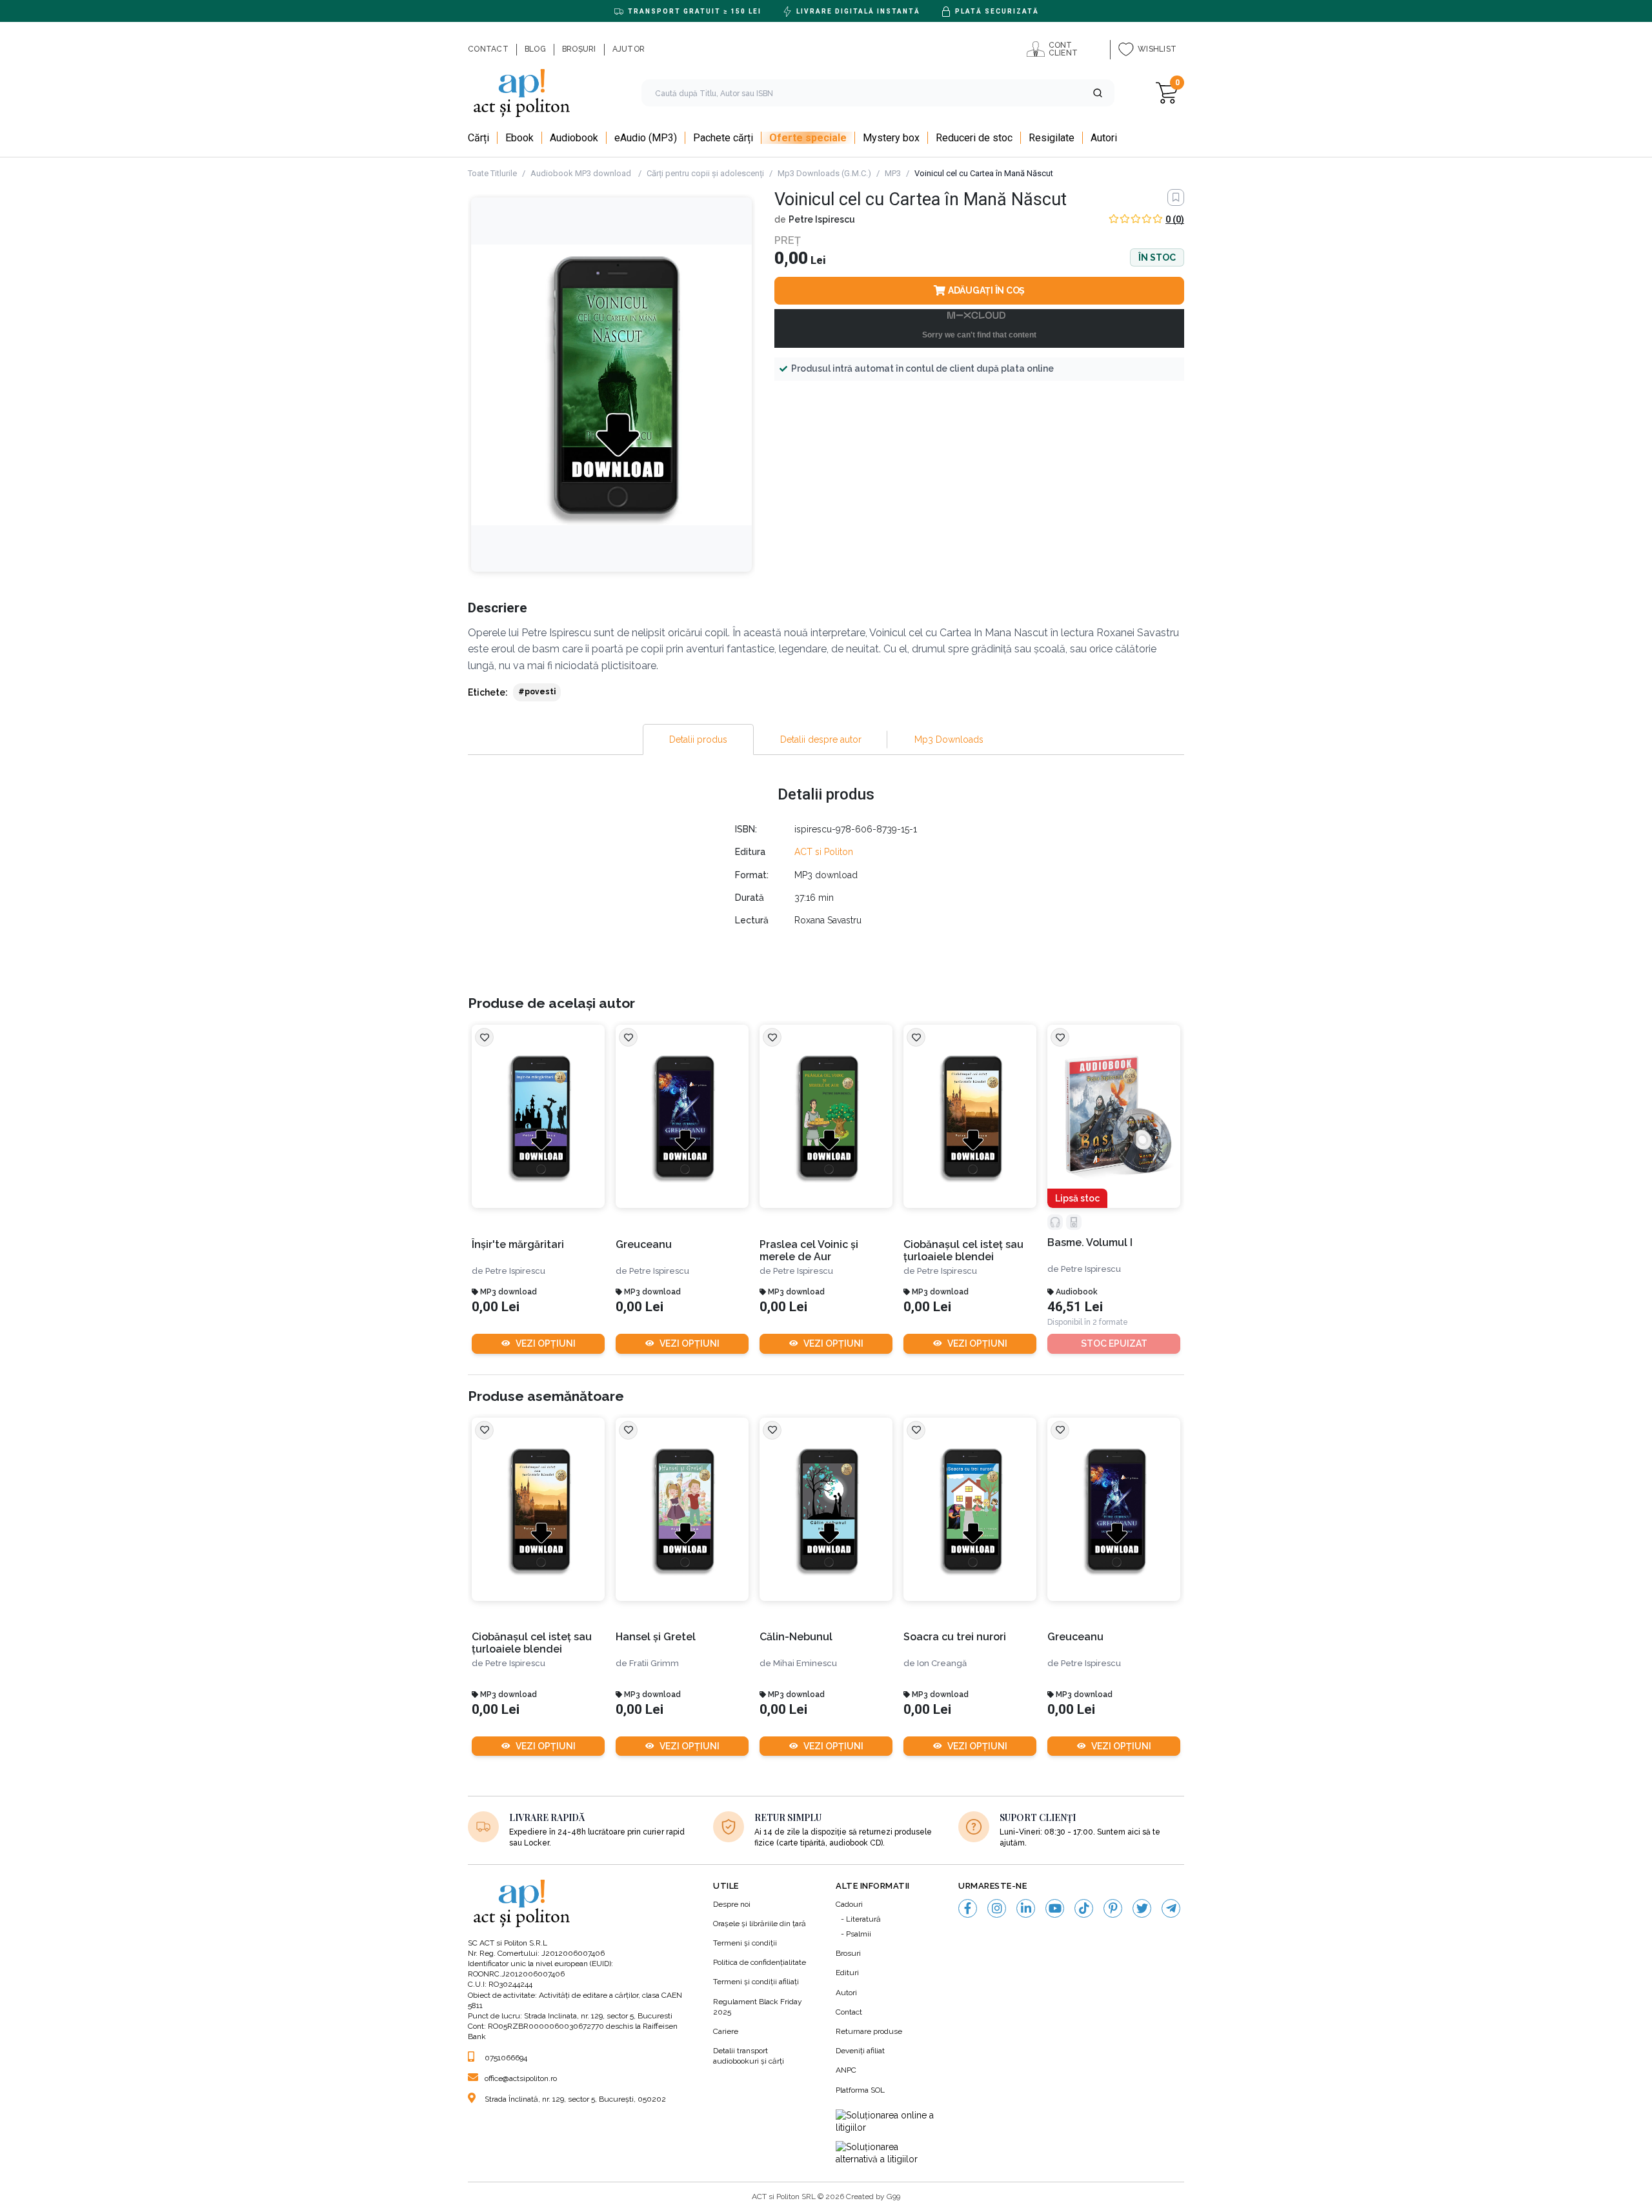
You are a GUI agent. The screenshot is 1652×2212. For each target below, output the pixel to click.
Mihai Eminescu (805, 1663)
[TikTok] (1084, 1908)
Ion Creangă (942, 1663)
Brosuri (848, 1953)
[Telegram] (1171, 1908)
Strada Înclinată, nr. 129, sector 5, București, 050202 (575, 2099)
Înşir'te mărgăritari (518, 1244)
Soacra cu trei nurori (955, 1637)
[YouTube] (1055, 1908)
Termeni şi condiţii (745, 1943)
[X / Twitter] (1142, 1908)
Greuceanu (644, 1244)
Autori (846, 1993)
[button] (1098, 93)
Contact (849, 2012)
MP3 (893, 173)
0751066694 (506, 2058)
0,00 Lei (496, 1307)
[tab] (698, 739)
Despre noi (732, 1904)
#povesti (537, 692)
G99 (893, 2197)
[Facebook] (968, 1908)
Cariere (726, 2031)
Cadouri (849, 1904)
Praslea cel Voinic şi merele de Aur (809, 1251)
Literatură (863, 1919)
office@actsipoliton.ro (521, 2078)
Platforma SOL (860, 2090)
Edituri (847, 1973)
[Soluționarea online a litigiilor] (887, 2122)
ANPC (846, 2070)
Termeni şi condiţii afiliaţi (756, 1982)
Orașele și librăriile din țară (760, 1924)
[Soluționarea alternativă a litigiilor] (887, 2154)
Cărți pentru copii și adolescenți (705, 173)
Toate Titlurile (492, 173)
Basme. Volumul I (1090, 1242)
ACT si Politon (824, 852)
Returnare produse (869, 2031)
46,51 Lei (1075, 1307)
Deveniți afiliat (860, 2051)
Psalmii (859, 1934)
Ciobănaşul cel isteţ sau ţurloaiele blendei (963, 1251)
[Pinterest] (1113, 1908)
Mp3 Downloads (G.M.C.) (824, 173)
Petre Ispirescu (822, 219)
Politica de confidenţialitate (760, 1962)
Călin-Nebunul (796, 1637)
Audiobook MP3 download (582, 173)
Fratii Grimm (654, 1663)
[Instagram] (997, 1908)
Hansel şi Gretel (656, 1637)
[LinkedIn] (1026, 1908)
